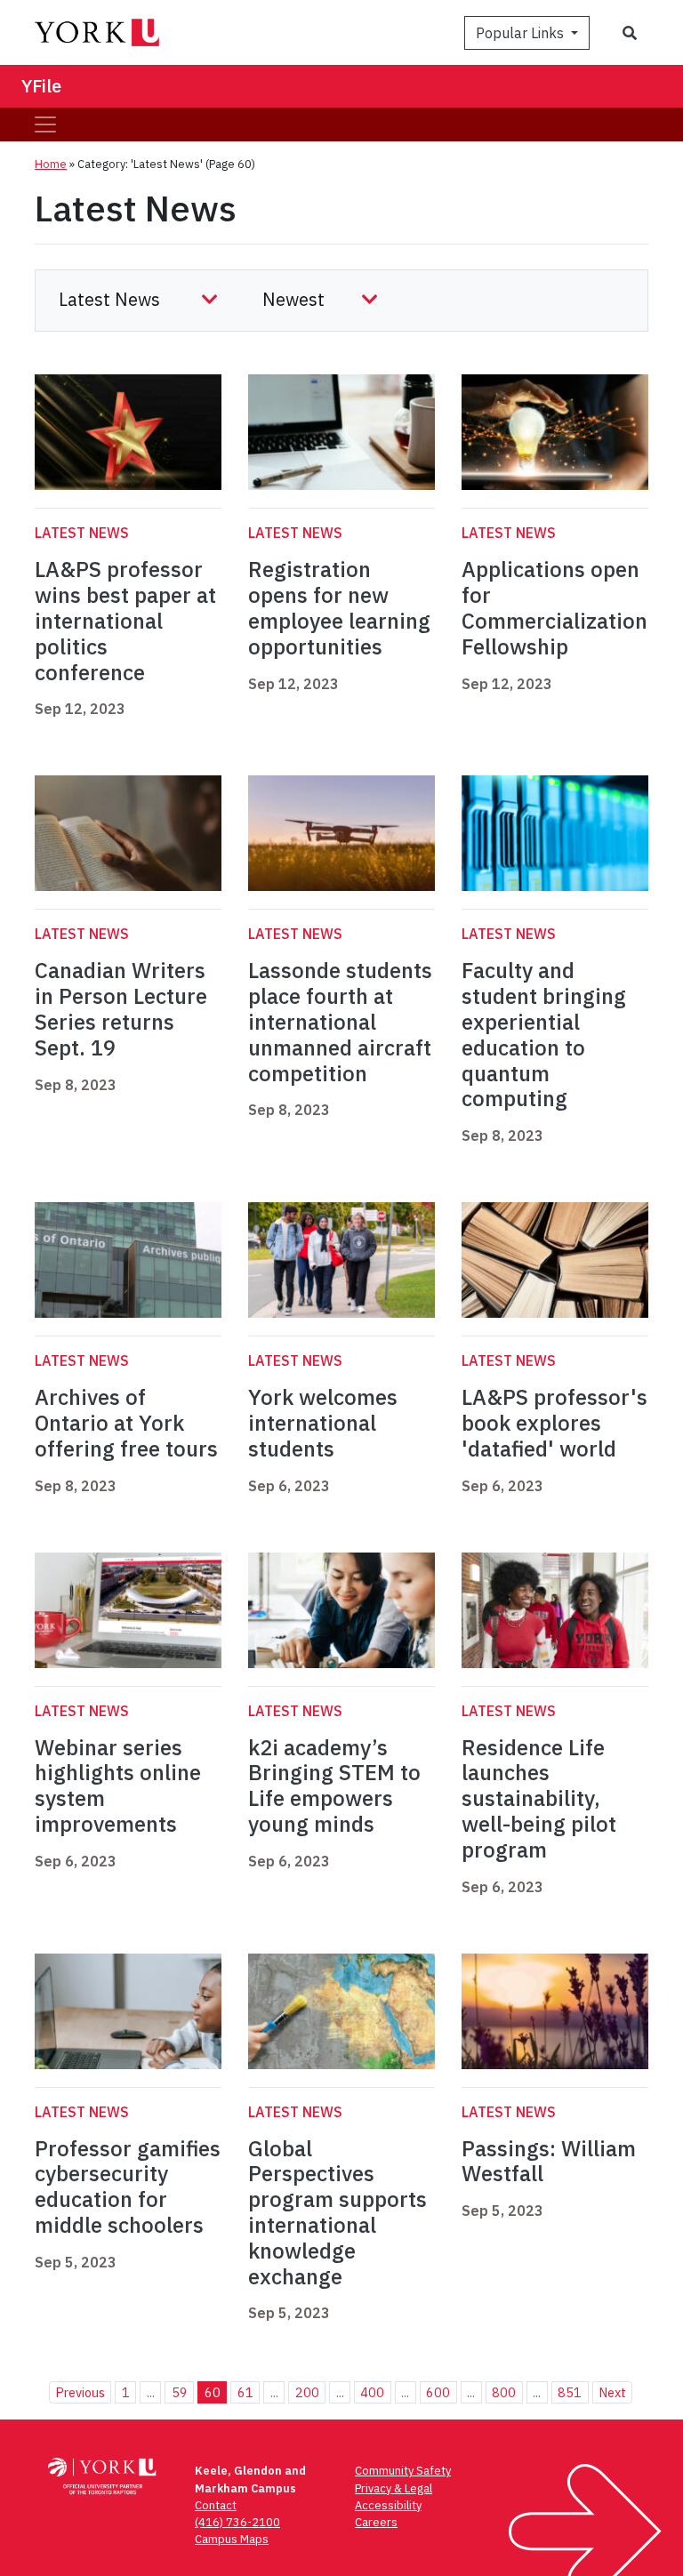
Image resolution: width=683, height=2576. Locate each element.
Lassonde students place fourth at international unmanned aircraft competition (340, 1021)
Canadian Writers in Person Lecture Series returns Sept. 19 (121, 1008)
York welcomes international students (323, 1423)
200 (307, 2392)
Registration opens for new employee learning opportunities (339, 607)
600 (438, 2392)
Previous (80, 2392)
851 (570, 2392)
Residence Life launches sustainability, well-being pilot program (539, 1798)
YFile (41, 86)
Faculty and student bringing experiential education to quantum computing (544, 1034)
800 (504, 2392)
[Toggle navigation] (45, 124)
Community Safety (403, 2471)
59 (180, 2392)
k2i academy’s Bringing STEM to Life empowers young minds (334, 1786)
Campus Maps (232, 2539)
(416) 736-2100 (237, 2522)
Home (51, 164)
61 (245, 2392)
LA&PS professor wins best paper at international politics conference (125, 620)
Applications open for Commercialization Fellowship (554, 607)
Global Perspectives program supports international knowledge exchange (337, 2212)
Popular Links (522, 33)
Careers (376, 2522)
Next (612, 2392)
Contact (216, 2505)
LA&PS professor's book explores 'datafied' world (554, 1423)
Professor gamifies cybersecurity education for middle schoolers (128, 2187)
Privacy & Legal (394, 2488)
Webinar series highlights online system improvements (118, 1786)
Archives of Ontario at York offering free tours (126, 1423)
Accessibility (388, 2505)
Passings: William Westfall (549, 2161)
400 (372, 2392)
